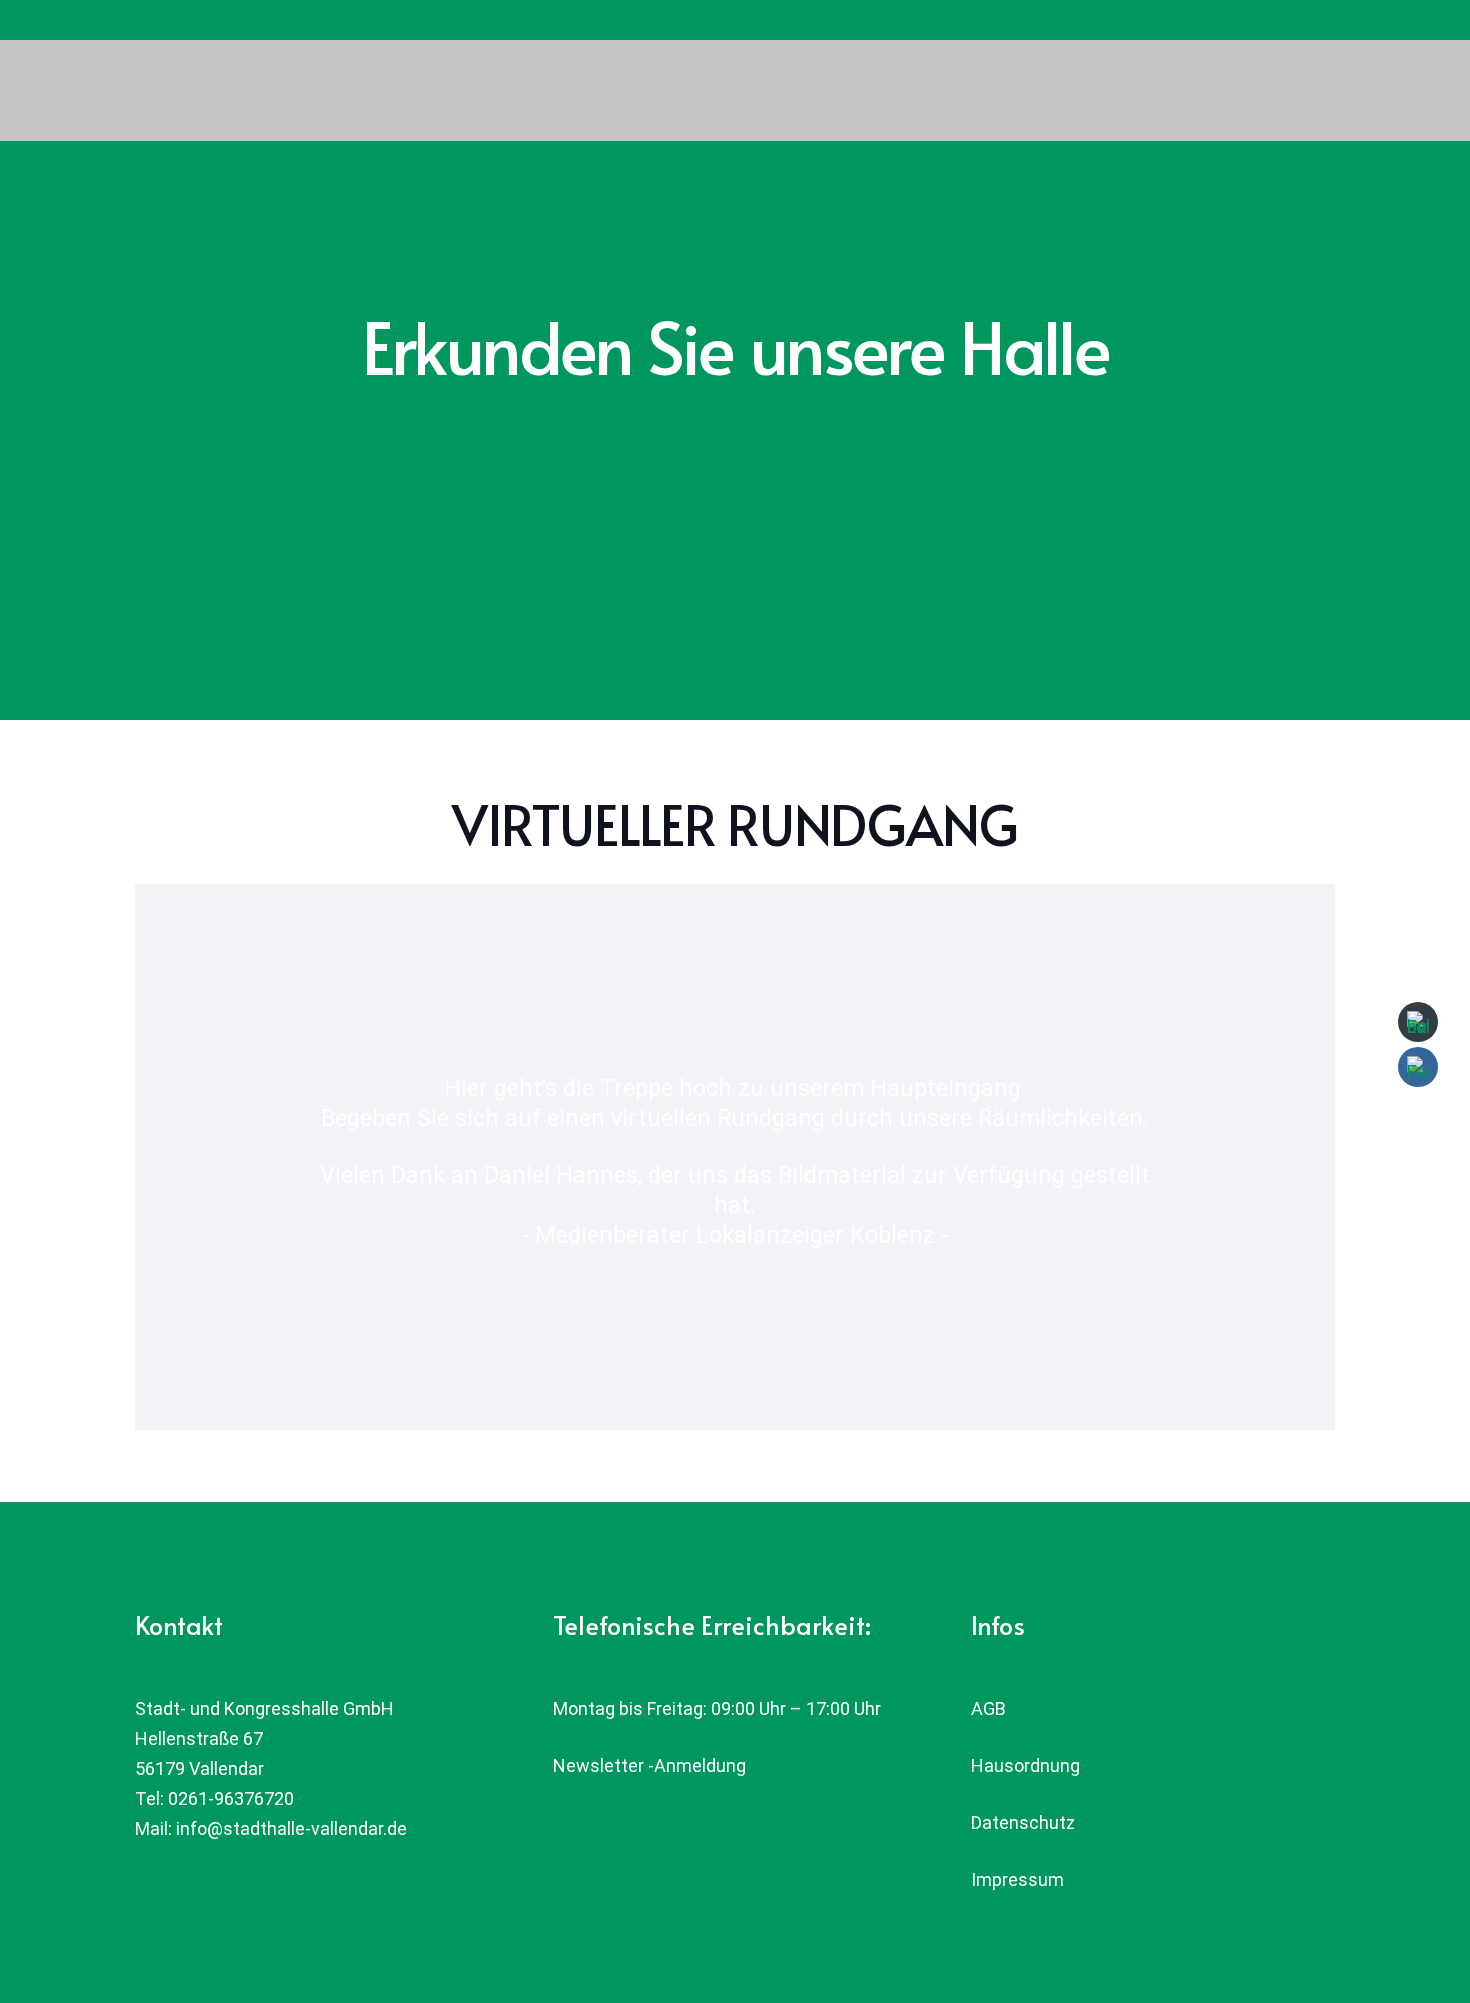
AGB (988, 1708)
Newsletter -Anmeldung (649, 1765)
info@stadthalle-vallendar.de (291, 1828)
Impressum (1017, 1879)
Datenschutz (1023, 1822)
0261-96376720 (231, 1798)
